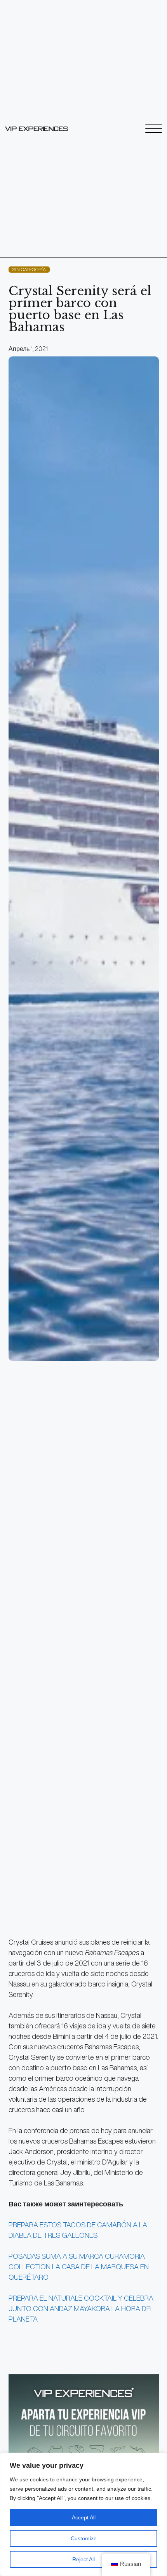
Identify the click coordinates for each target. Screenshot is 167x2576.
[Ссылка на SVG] (37, 129)
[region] (83, 2514)
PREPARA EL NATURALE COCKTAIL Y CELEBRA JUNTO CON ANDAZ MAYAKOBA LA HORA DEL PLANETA (81, 2308)
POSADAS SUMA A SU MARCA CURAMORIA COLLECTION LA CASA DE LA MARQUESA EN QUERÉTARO (79, 2267)
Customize (84, 2538)
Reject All (83, 2559)
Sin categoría (29, 269)
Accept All (84, 2517)
